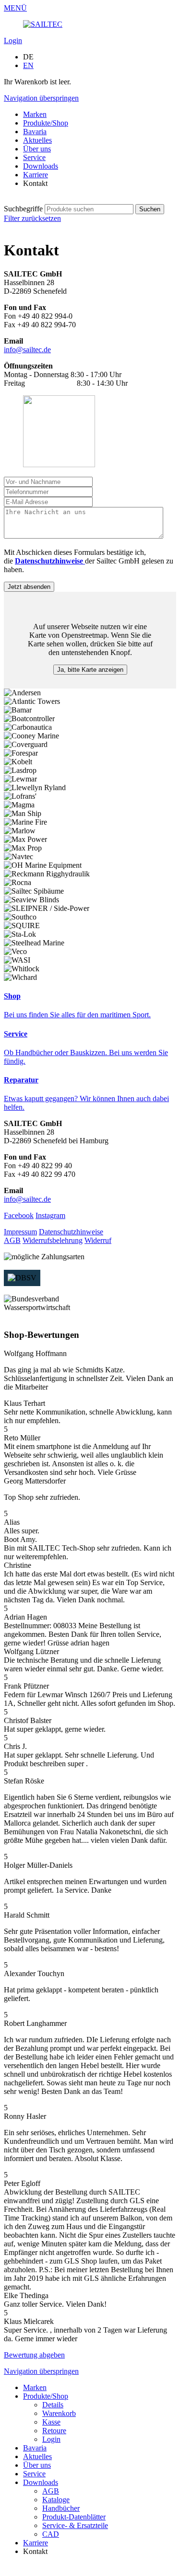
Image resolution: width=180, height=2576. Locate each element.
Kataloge (56, 2500)
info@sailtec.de (27, 350)
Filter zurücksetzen (32, 218)
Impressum (20, 1232)
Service (34, 157)
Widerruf (98, 1240)
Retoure (54, 2431)
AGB (12, 1240)
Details (53, 2405)
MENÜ (15, 8)
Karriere (36, 175)
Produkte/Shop (46, 123)
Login (13, 40)
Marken (35, 114)
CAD (51, 2534)
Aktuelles (37, 140)
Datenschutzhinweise (71, 1232)
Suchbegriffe (23, 209)
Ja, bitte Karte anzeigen (90, 670)
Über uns (37, 149)
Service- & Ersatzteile (75, 2525)
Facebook (19, 1215)
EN (28, 65)
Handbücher (61, 2508)
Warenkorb (59, 2413)
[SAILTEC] (43, 24)
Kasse (51, 2422)
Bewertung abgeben (34, 2355)
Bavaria (35, 132)
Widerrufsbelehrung (53, 1240)
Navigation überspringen (41, 98)
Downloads (41, 166)
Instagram (50, 1215)
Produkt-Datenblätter (74, 2517)
